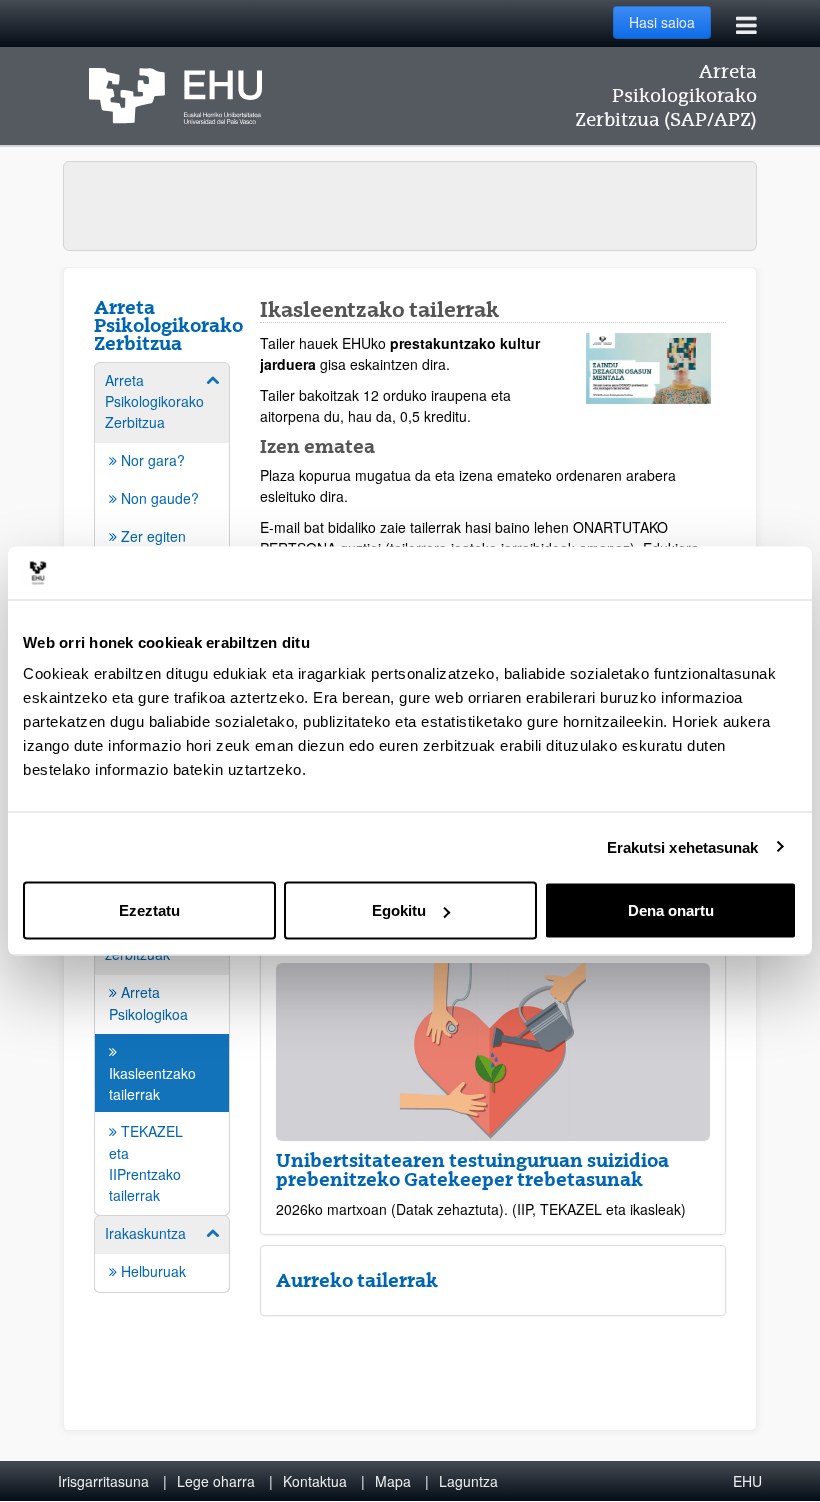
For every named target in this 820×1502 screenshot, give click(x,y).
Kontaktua (315, 1481)
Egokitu (399, 910)
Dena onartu (671, 910)
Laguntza (468, 1481)
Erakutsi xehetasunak (683, 846)
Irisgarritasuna (103, 1481)
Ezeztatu (149, 910)
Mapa (393, 1481)
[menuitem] (162, 1053)
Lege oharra (216, 1481)
